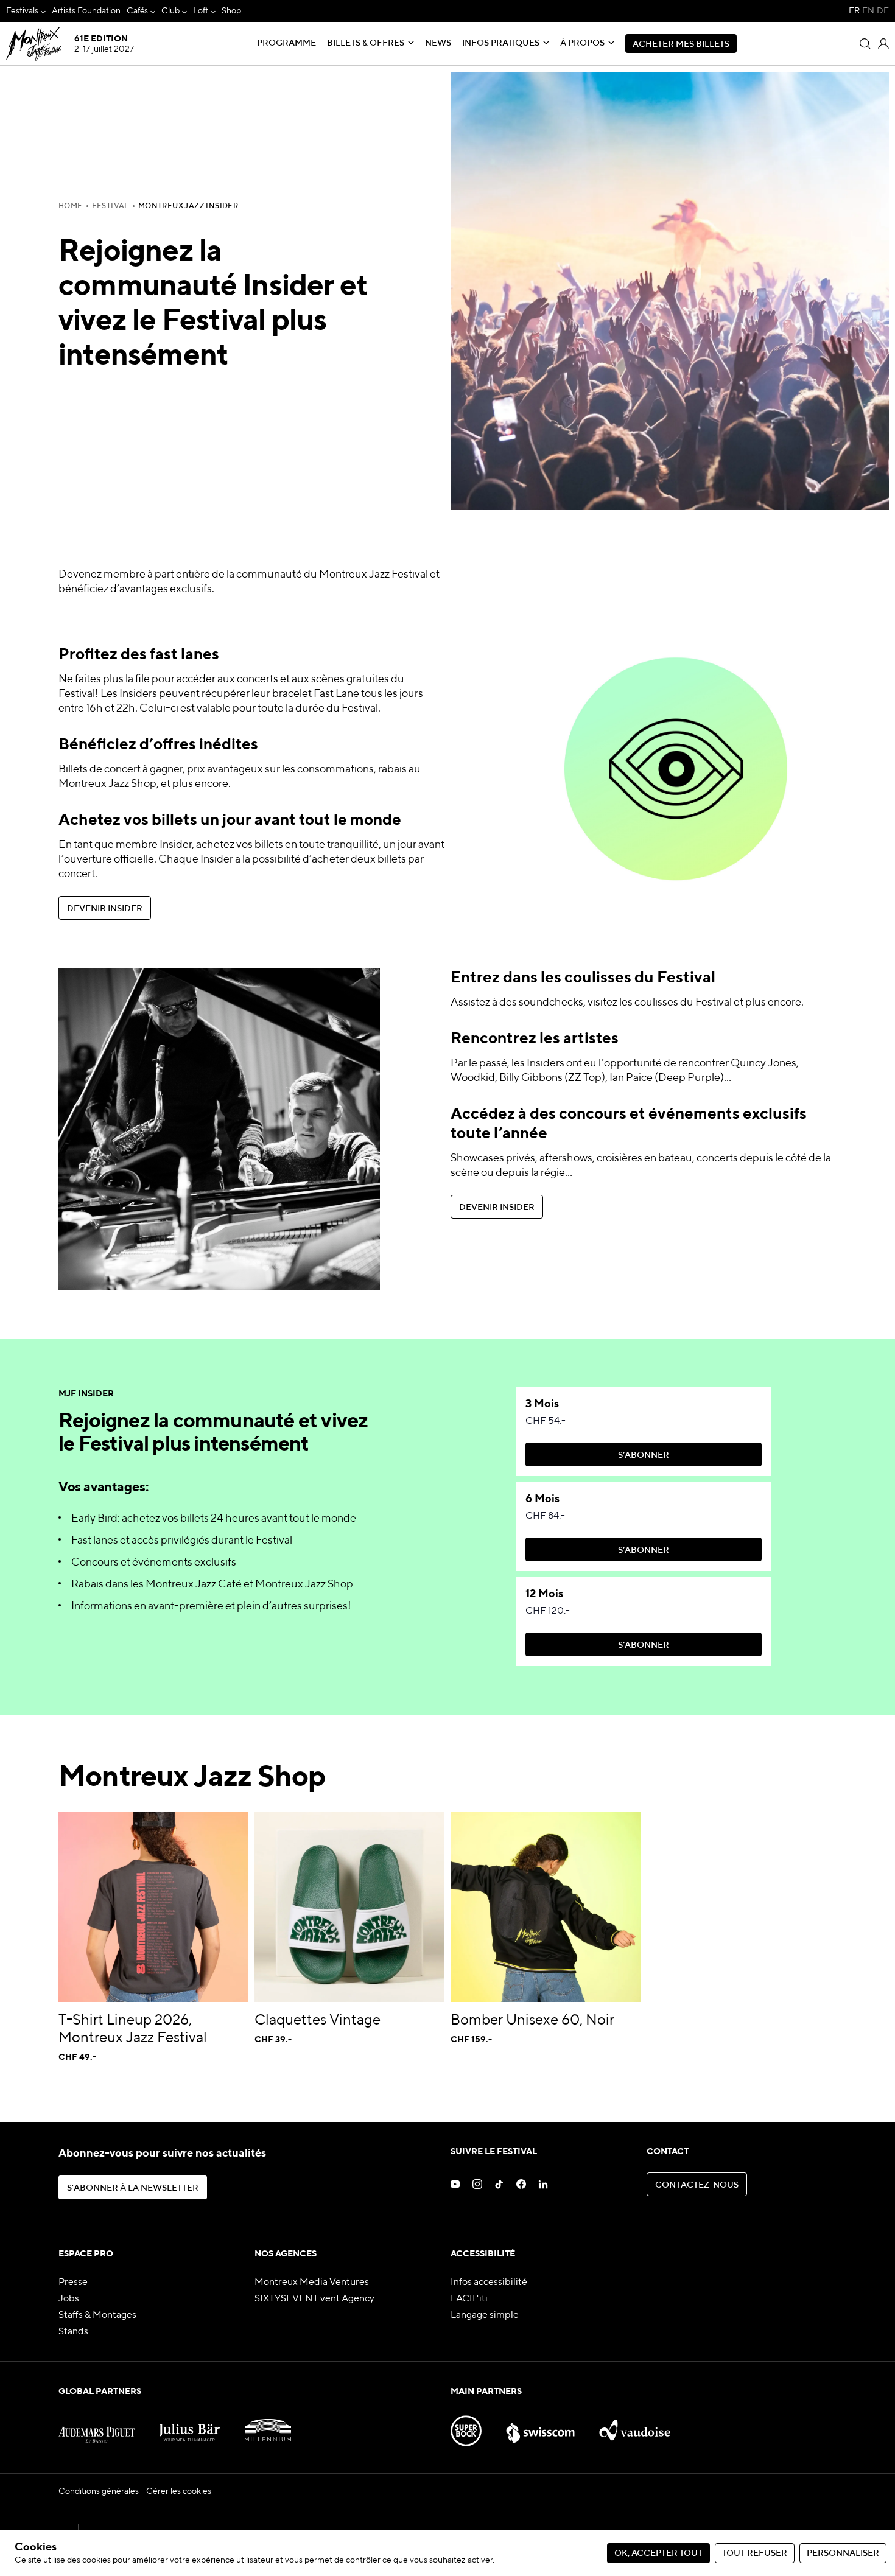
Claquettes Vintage (318, 2020)
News (438, 43)
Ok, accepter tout (658, 2553)
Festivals (22, 11)
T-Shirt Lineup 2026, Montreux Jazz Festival (133, 2029)
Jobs (69, 2299)
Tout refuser (755, 2553)
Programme (286, 43)
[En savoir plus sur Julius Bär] (190, 2426)
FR (854, 11)
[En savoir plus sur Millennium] (268, 2426)
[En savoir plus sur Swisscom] (541, 2426)
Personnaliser (843, 2553)
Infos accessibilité (489, 2283)
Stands (73, 2332)
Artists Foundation (86, 11)
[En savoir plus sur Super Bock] (466, 2426)
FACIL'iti (469, 2299)
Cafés (138, 11)
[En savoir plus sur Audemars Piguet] (97, 2426)
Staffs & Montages (97, 2315)
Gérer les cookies (179, 2491)
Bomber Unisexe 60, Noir (532, 2020)
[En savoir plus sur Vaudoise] (634, 2426)
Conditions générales (99, 2491)
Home (71, 206)
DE (883, 11)
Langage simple (485, 2315)
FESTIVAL (111, 206)
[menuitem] (26, 11)
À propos (582, 43)
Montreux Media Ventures (312, 2283)
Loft (201, 11)
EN (868, 11)
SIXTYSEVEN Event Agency (314, 2299)
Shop (231, 11)
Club (170, 11)
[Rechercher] (865, 44)
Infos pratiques (501, 43)
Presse (73, 2283)
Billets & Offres (366, 43)
